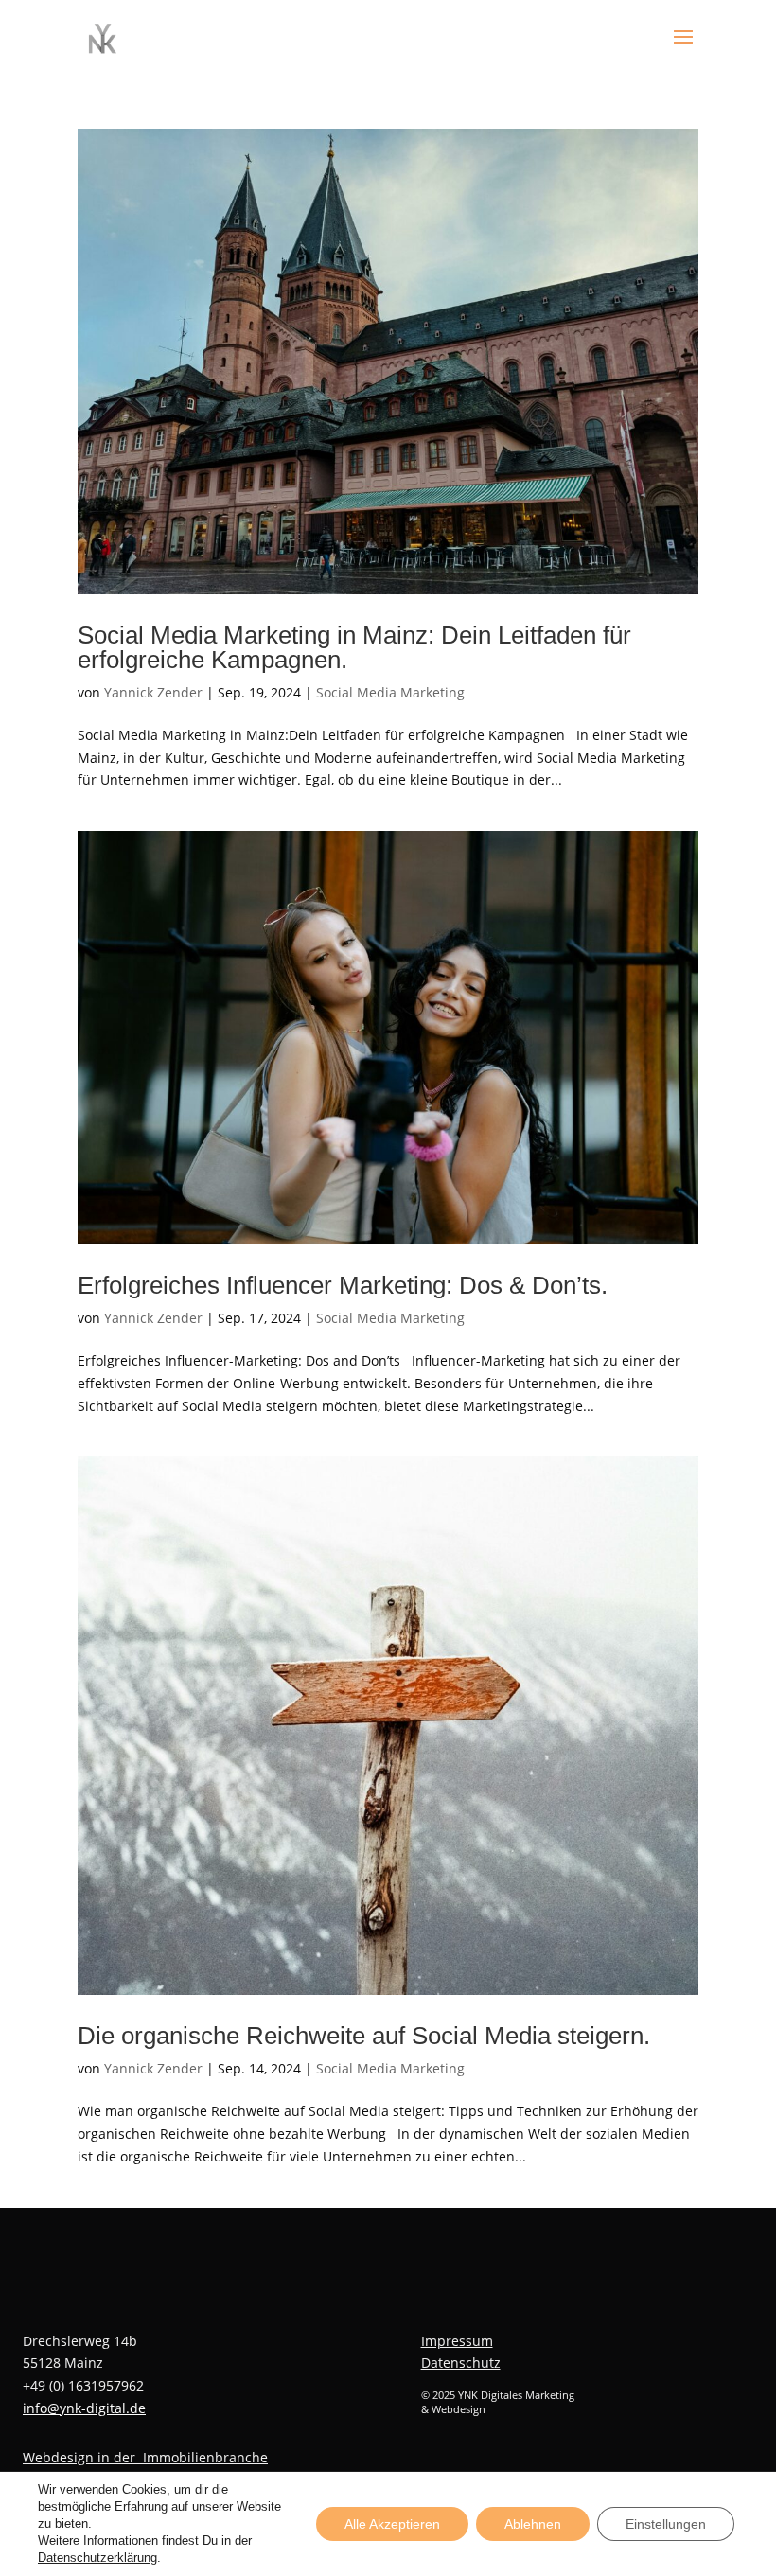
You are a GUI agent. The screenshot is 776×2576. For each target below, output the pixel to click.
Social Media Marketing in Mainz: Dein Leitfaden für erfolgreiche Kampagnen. (354, 647)
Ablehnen (533, 2524)
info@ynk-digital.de (84, 2408)
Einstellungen (666, 2524)
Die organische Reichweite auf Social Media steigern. (364, 2036)
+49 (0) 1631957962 (83, 2385)
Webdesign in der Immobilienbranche (145, 2457)
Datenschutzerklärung (97, 2558)
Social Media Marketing (390, 692)
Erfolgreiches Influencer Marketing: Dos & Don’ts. (343, 1285)
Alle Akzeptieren (392, 2524)
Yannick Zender (153, 692)
